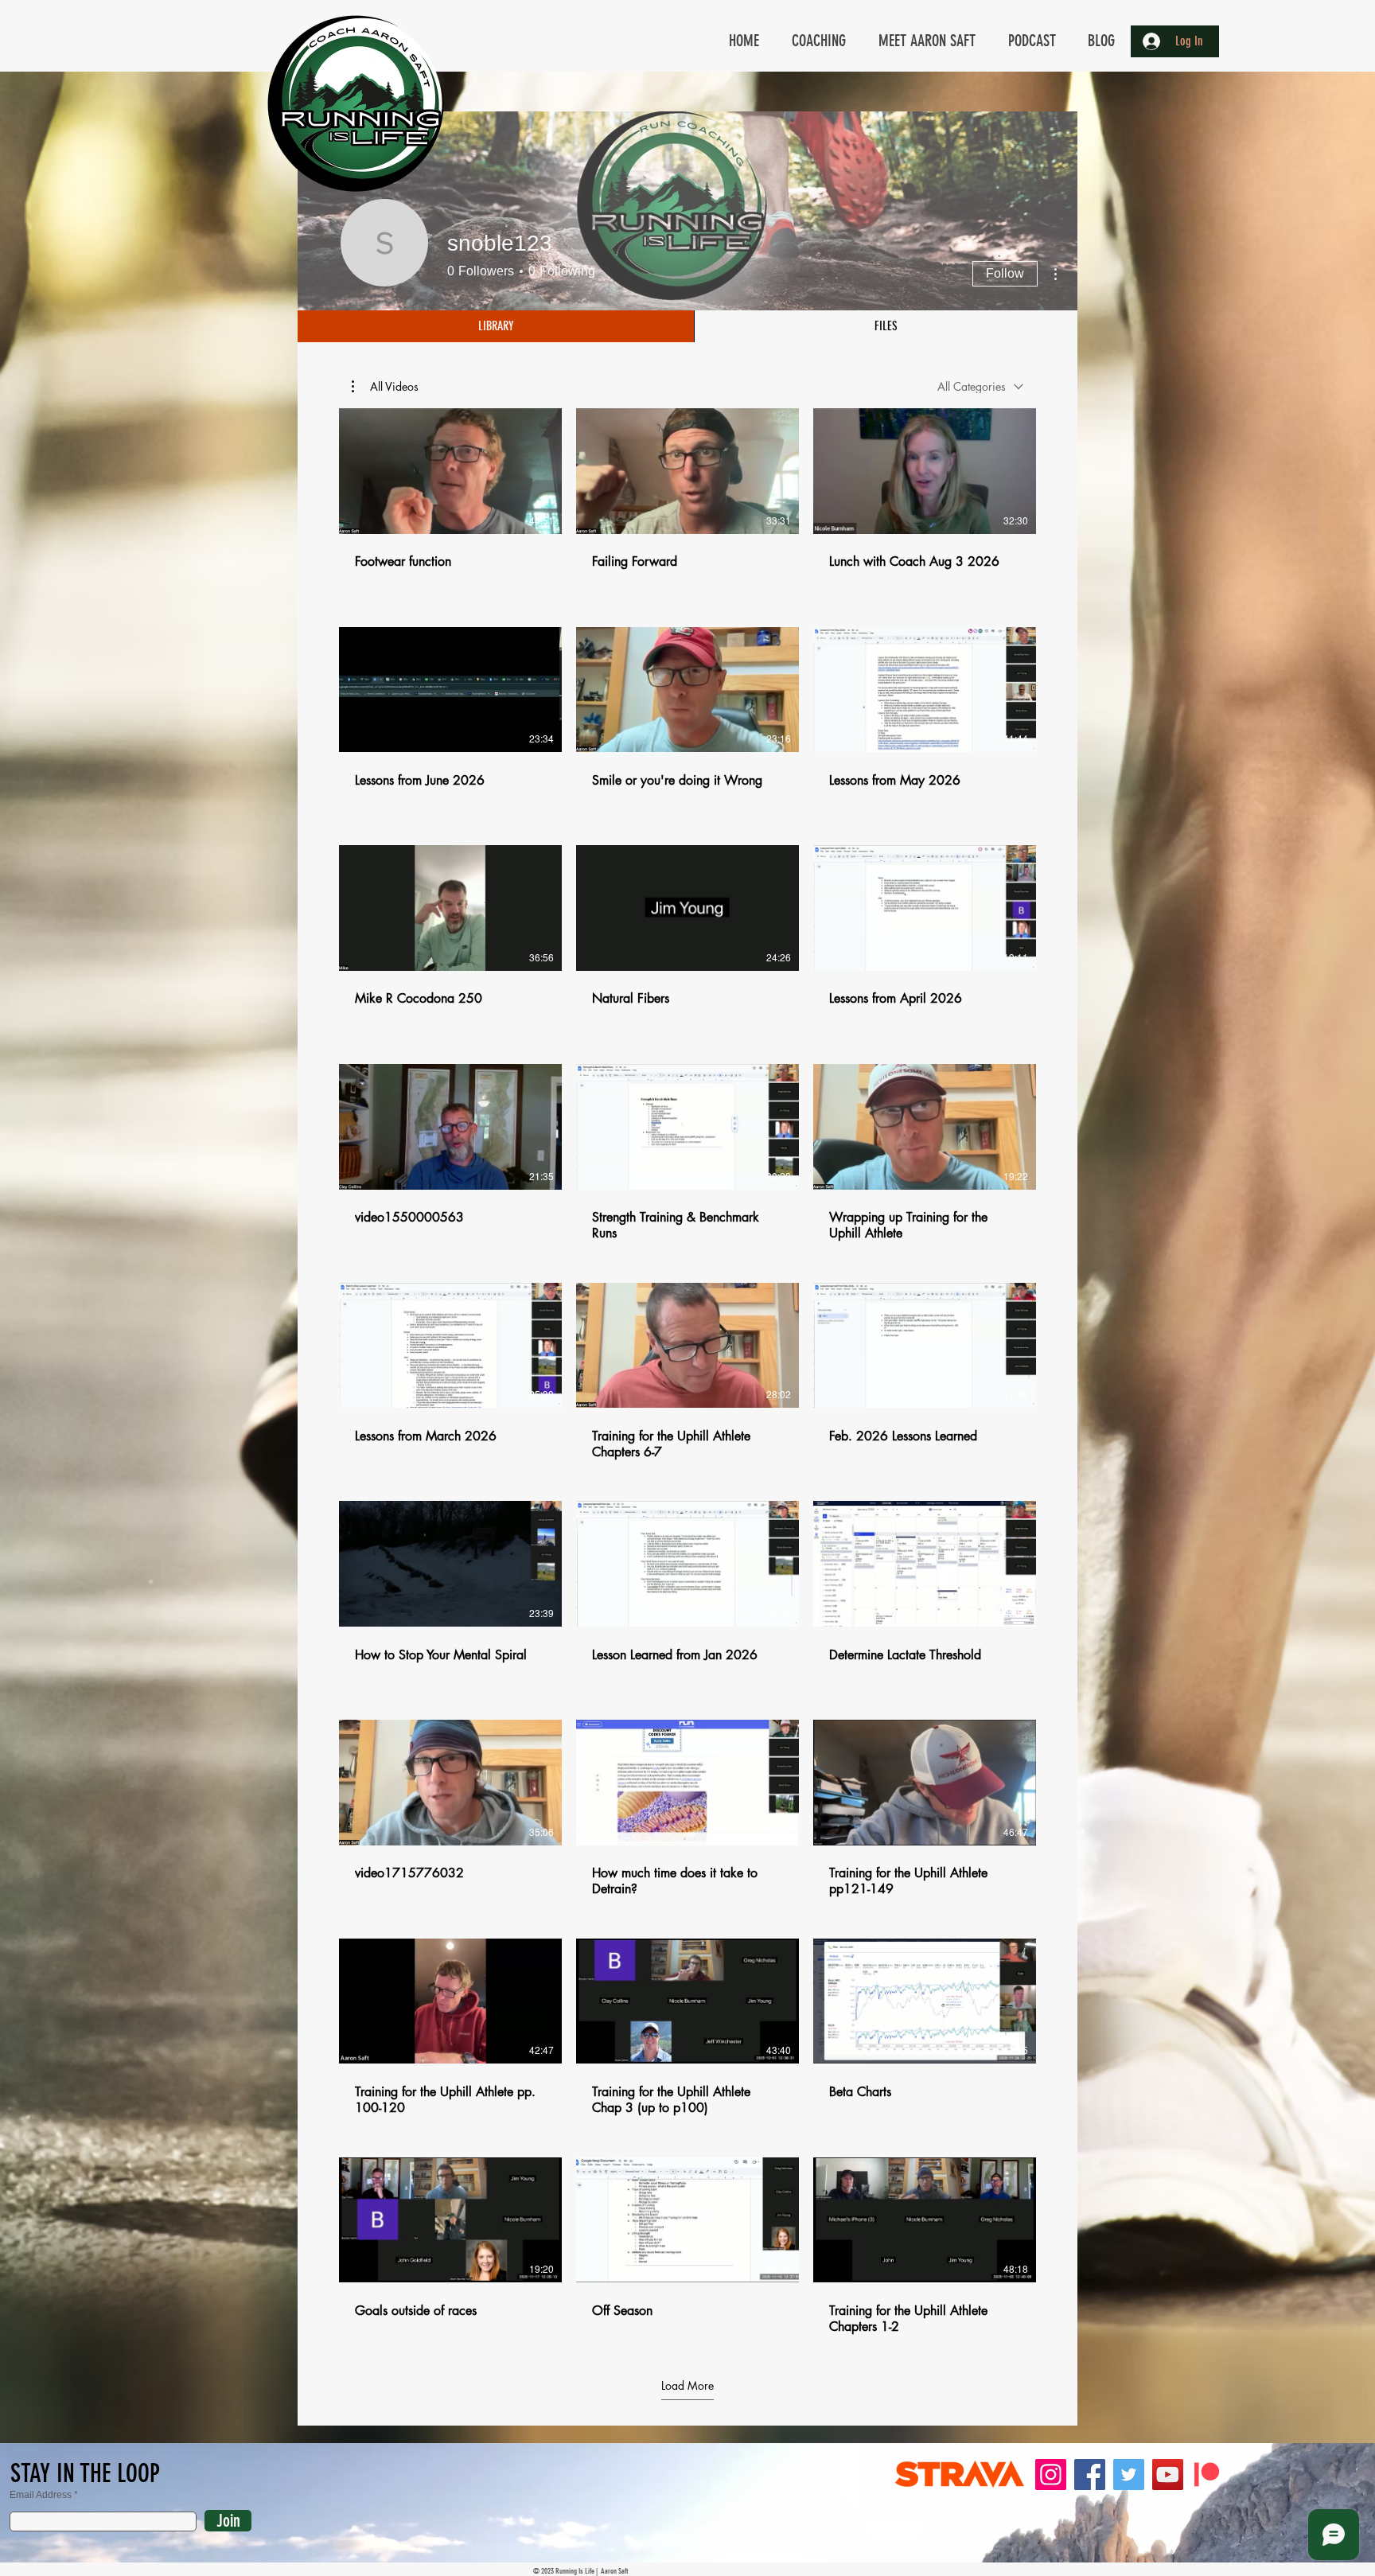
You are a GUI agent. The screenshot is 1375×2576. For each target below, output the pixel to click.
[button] (385, 387)
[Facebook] (1090, 2475)
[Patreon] (1207, 2475)
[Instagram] (1051, 2475)
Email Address (41, 2495)
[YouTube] (1168, 2475)
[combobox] (980, 386)
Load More (687, 2386)
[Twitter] (1129, 2475)
